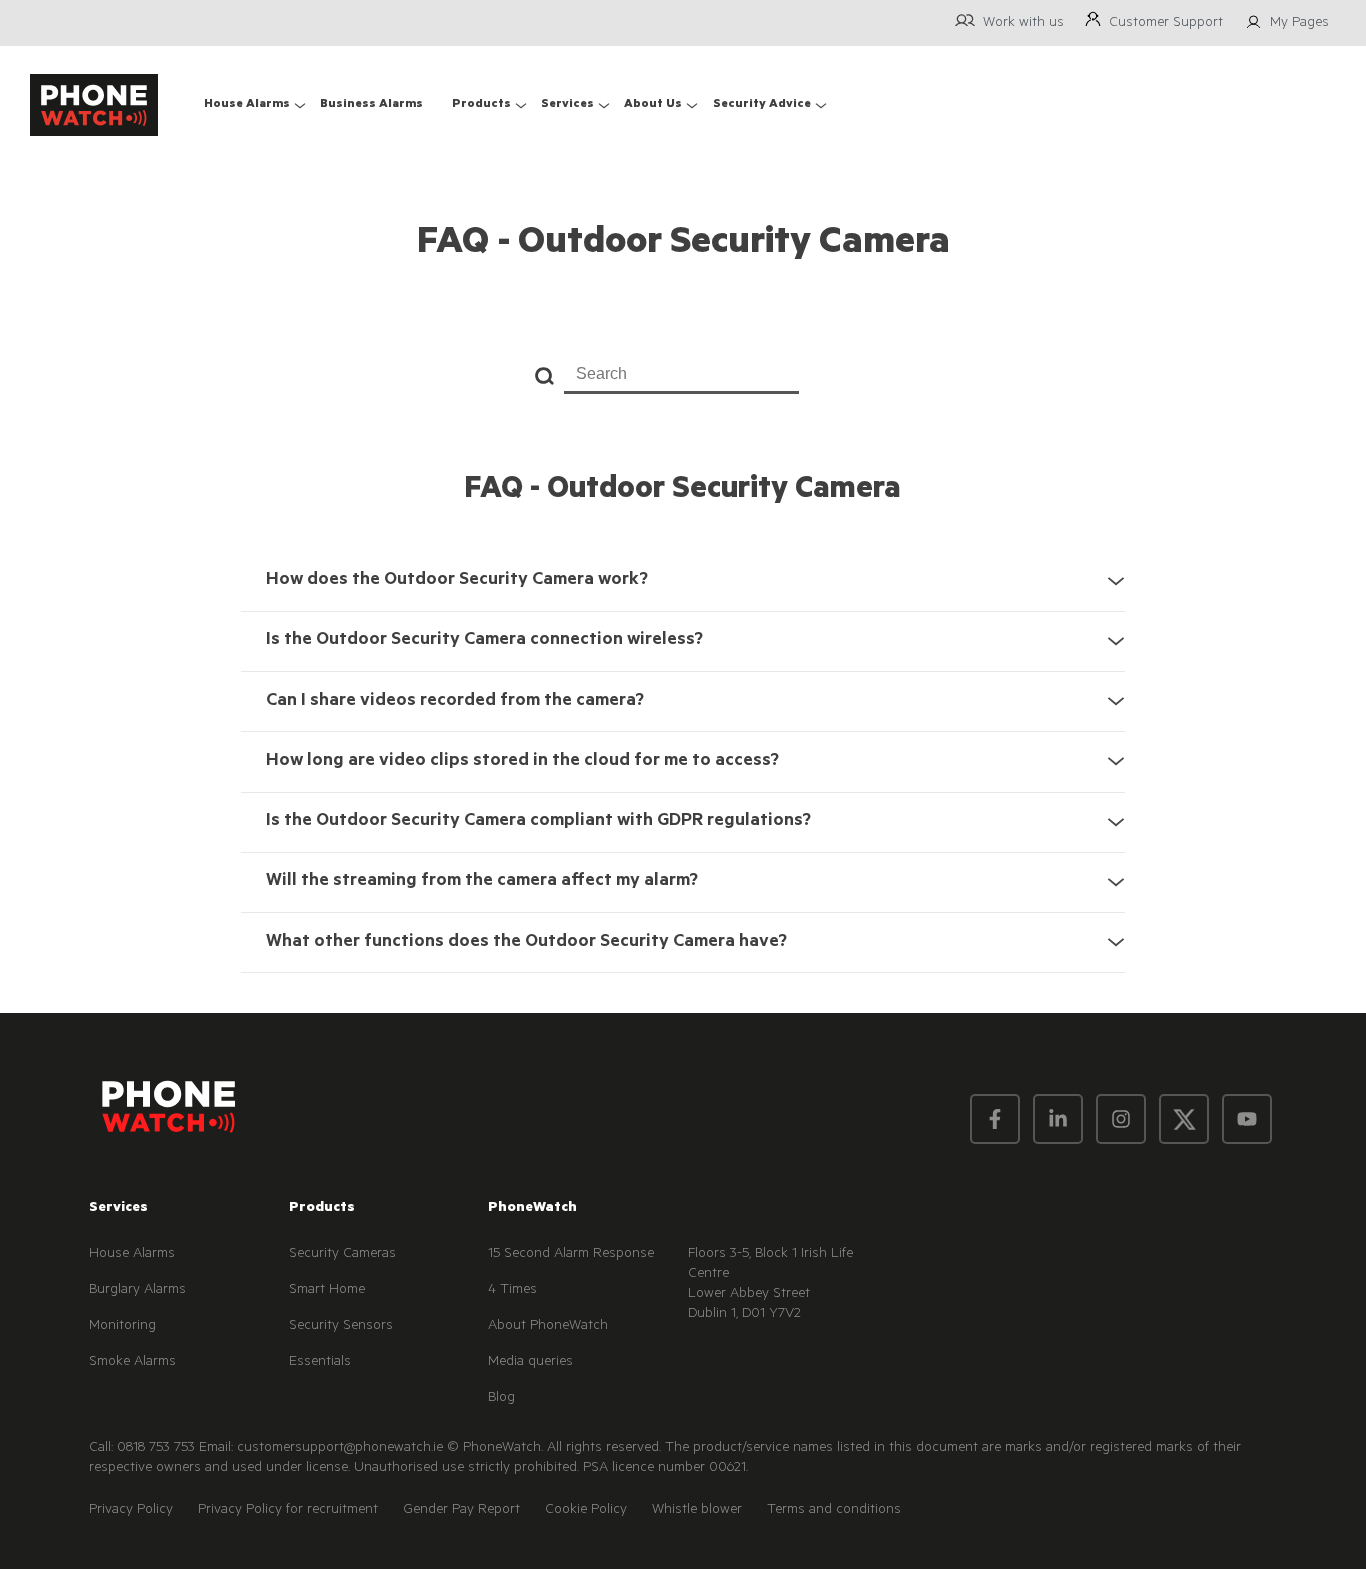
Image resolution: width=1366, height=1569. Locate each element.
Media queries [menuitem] (530, 1363)
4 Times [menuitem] (512, 1291)
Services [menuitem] (567, 105)
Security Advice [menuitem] (762, 105)
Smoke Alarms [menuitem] (132, 1363)
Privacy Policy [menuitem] (131, 1511)
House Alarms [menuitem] (247, 105)
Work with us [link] (1023, 24)
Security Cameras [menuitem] (342, 1255)
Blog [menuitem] (501, 1399)
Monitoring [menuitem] (122, 1327)
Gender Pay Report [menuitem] (461, 1511)
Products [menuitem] (481, 105)
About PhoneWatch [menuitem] (548, 1327)
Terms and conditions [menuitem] (834, 1511)
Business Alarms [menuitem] (371, 105)
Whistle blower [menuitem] (697, 1511)
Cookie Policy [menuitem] (586, 1511)
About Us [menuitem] (653, 105)
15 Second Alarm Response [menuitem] (571, 1255)
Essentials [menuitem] (320, 1363)
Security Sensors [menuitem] (341, 1327)
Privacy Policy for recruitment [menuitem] (288, 1511)
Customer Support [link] (1166, 24)
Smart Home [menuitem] (327, 1291)
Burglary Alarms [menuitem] (137, 1291)
